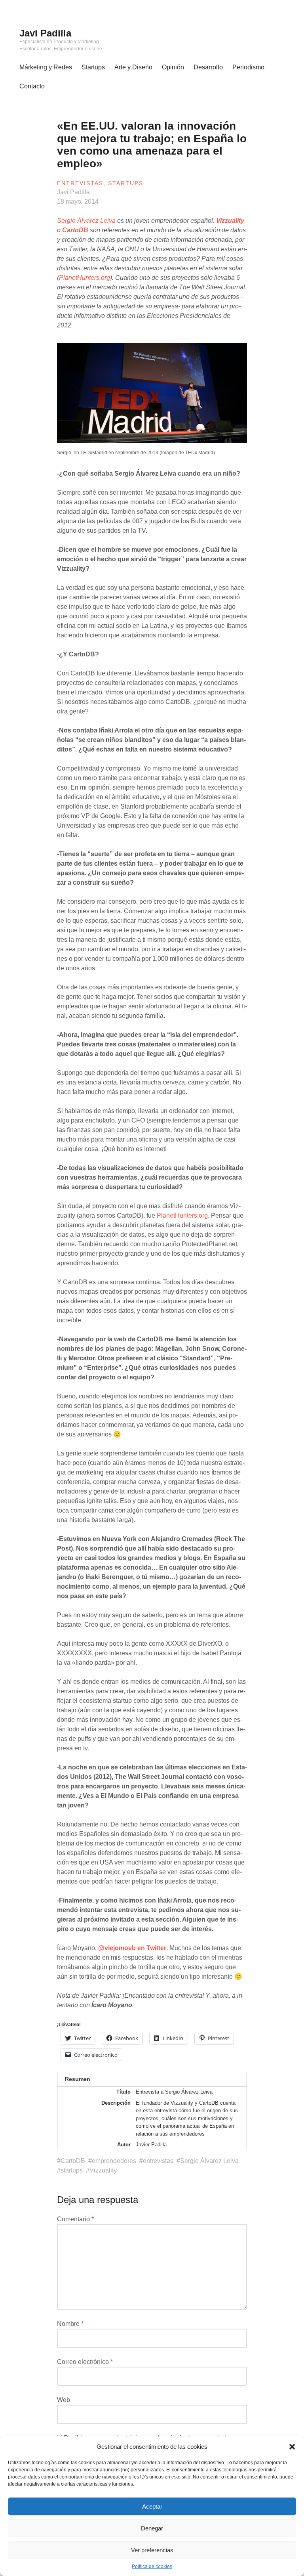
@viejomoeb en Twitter (132, 1948)
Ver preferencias (152, 2550)
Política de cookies (152, 2566)
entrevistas (158, 2161)
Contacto (32, 86)
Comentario (75, 2219)
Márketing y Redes (46, 67)
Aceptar (152, 2506)
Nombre (70, 2324)
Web (64, 2400)
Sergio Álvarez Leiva (86, 221)
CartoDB (75, 230)
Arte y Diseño (133, 67)
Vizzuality (230, 221)
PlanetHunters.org (85, 278)
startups (72, 2170)
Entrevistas (80, 183)
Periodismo (248, 67)
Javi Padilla (45, 33)
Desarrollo (208, 67)
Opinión (173, 67)
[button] (292, 2447)
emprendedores (114, 2161)
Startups (93, 67)
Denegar (152, 2528)
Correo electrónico (85, 2362)
